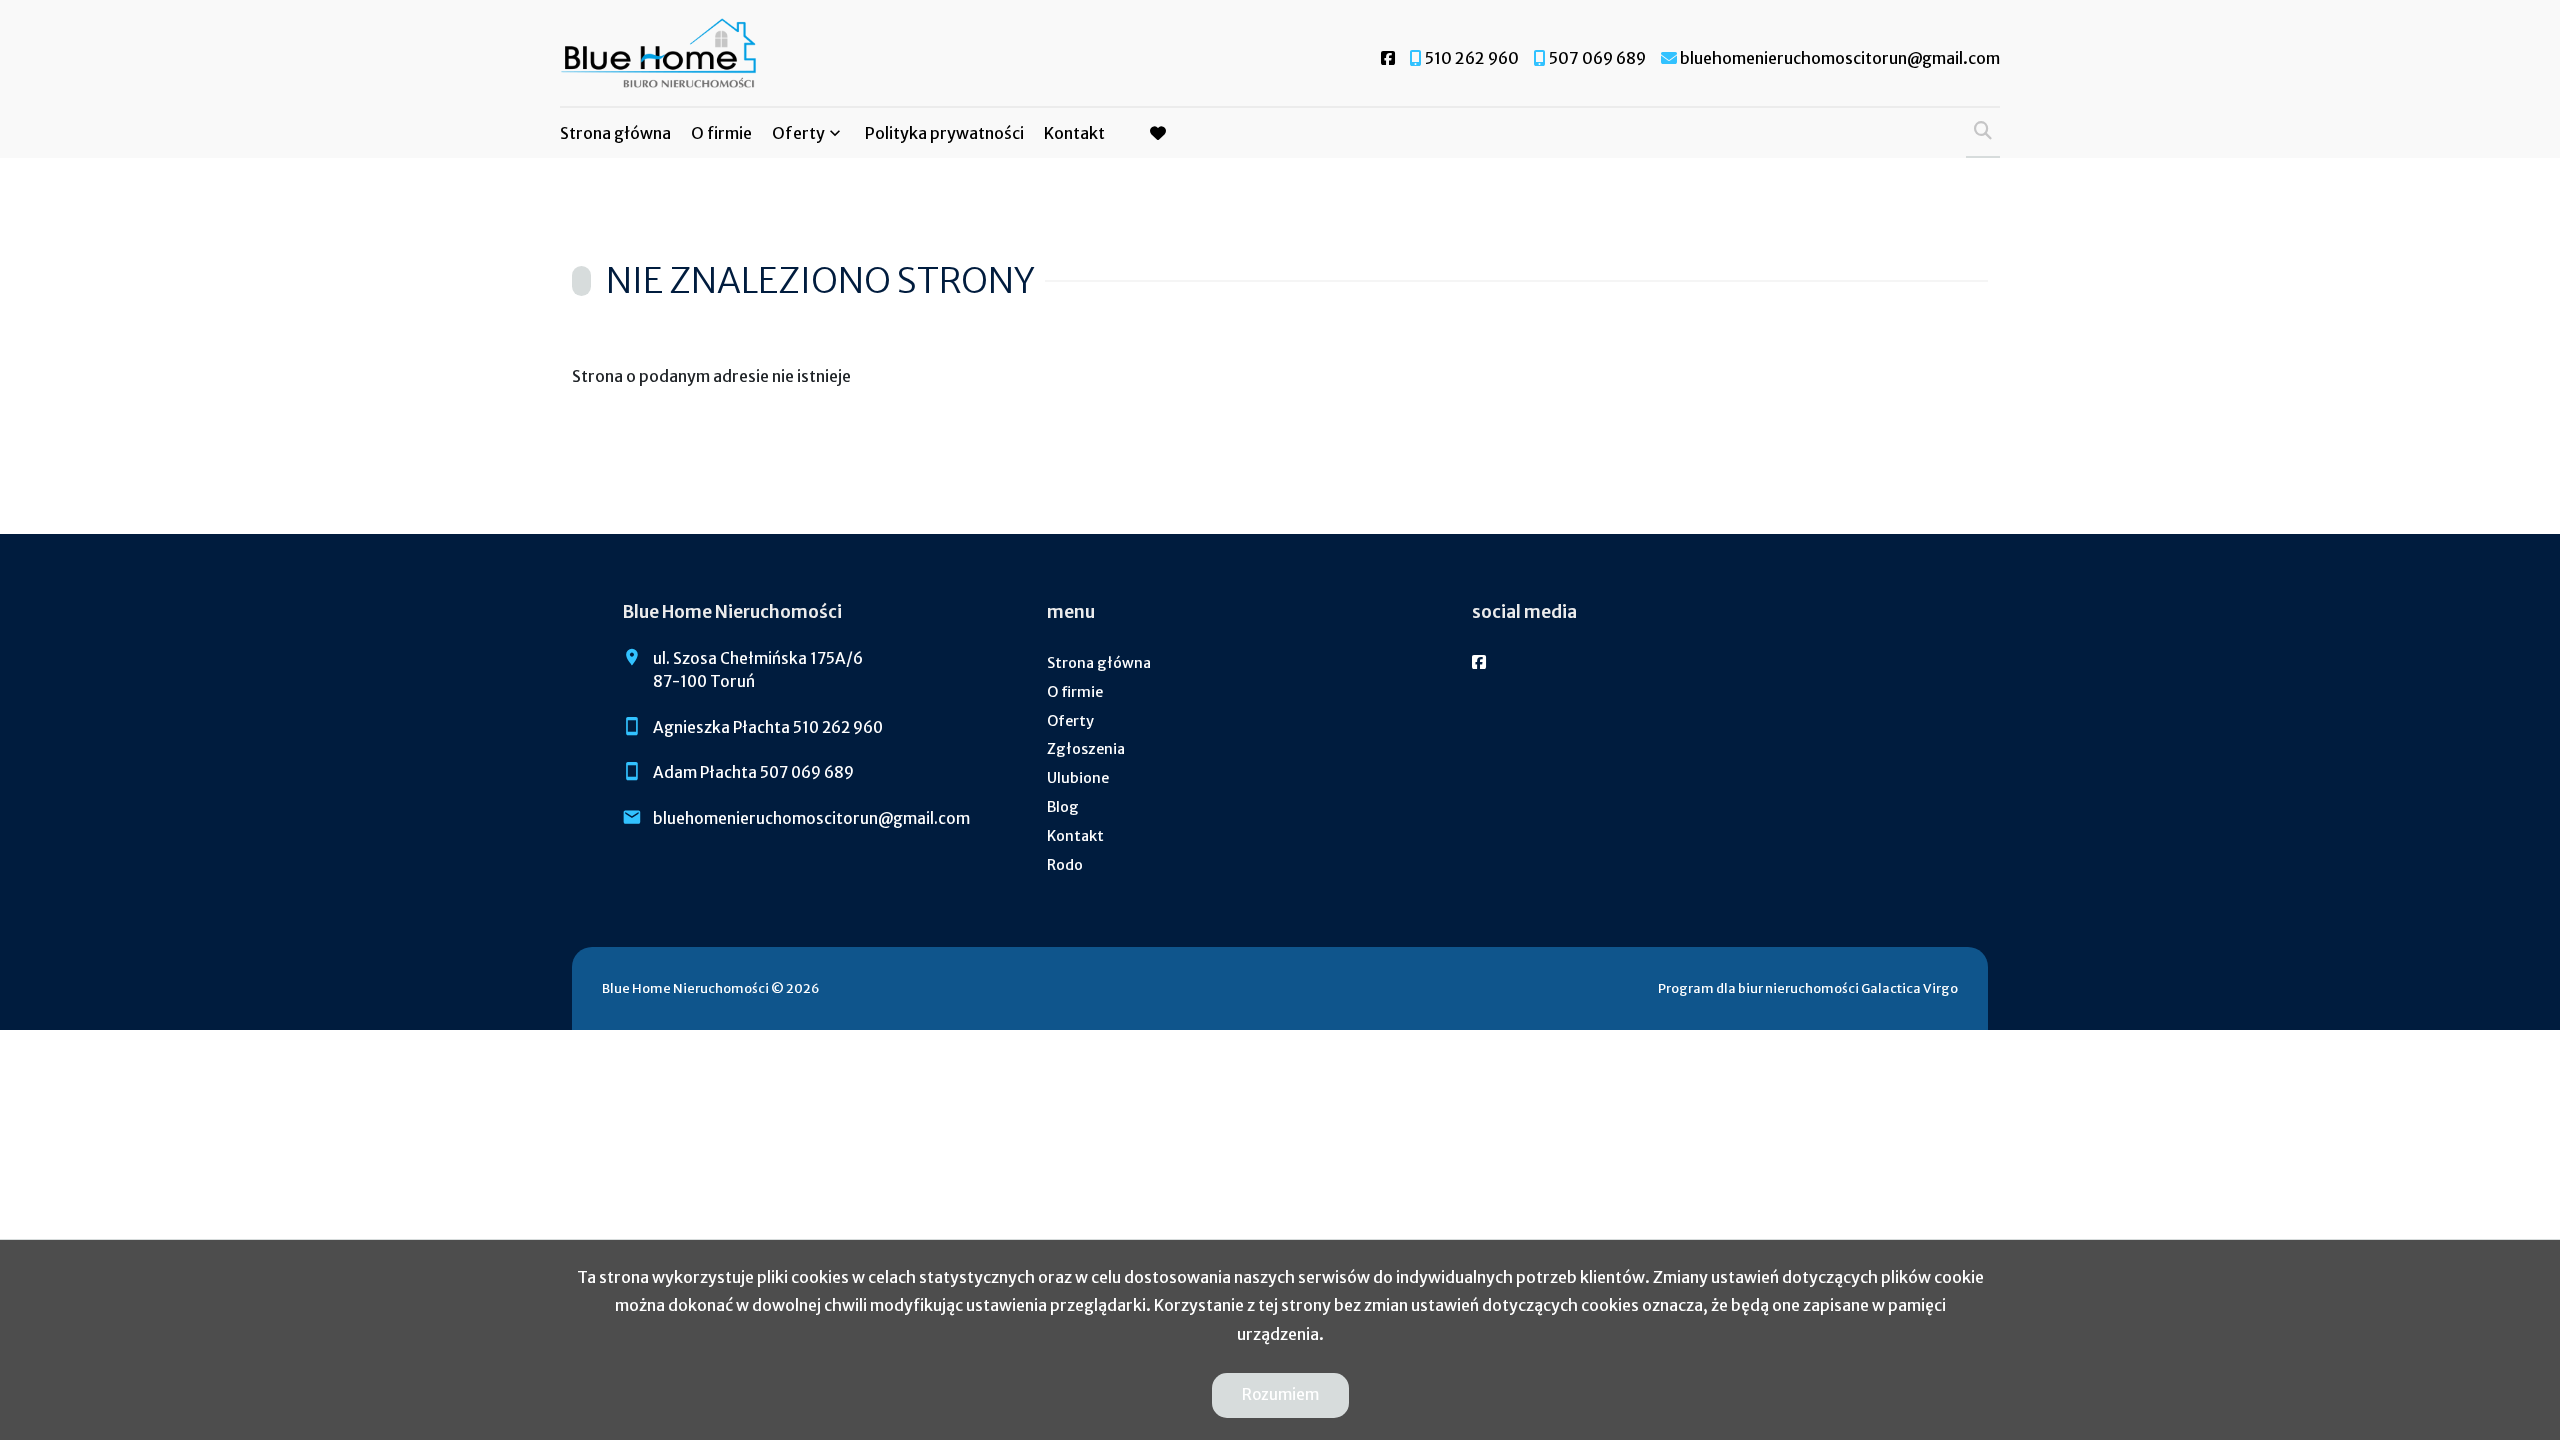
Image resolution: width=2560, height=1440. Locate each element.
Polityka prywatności (944, 133)
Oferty (798, 133)
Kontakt (1074, 133)
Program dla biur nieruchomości (1759, 988)
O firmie (721, 133)
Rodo (1065, 865)
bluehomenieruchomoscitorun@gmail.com (811, 818)
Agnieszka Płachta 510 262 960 (768, 727)
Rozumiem (1280, 1394)
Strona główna (615, 133)
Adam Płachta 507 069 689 (753, 772)
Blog (1063, 807)
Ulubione (1078, 778)
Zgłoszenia (1086, 749)
